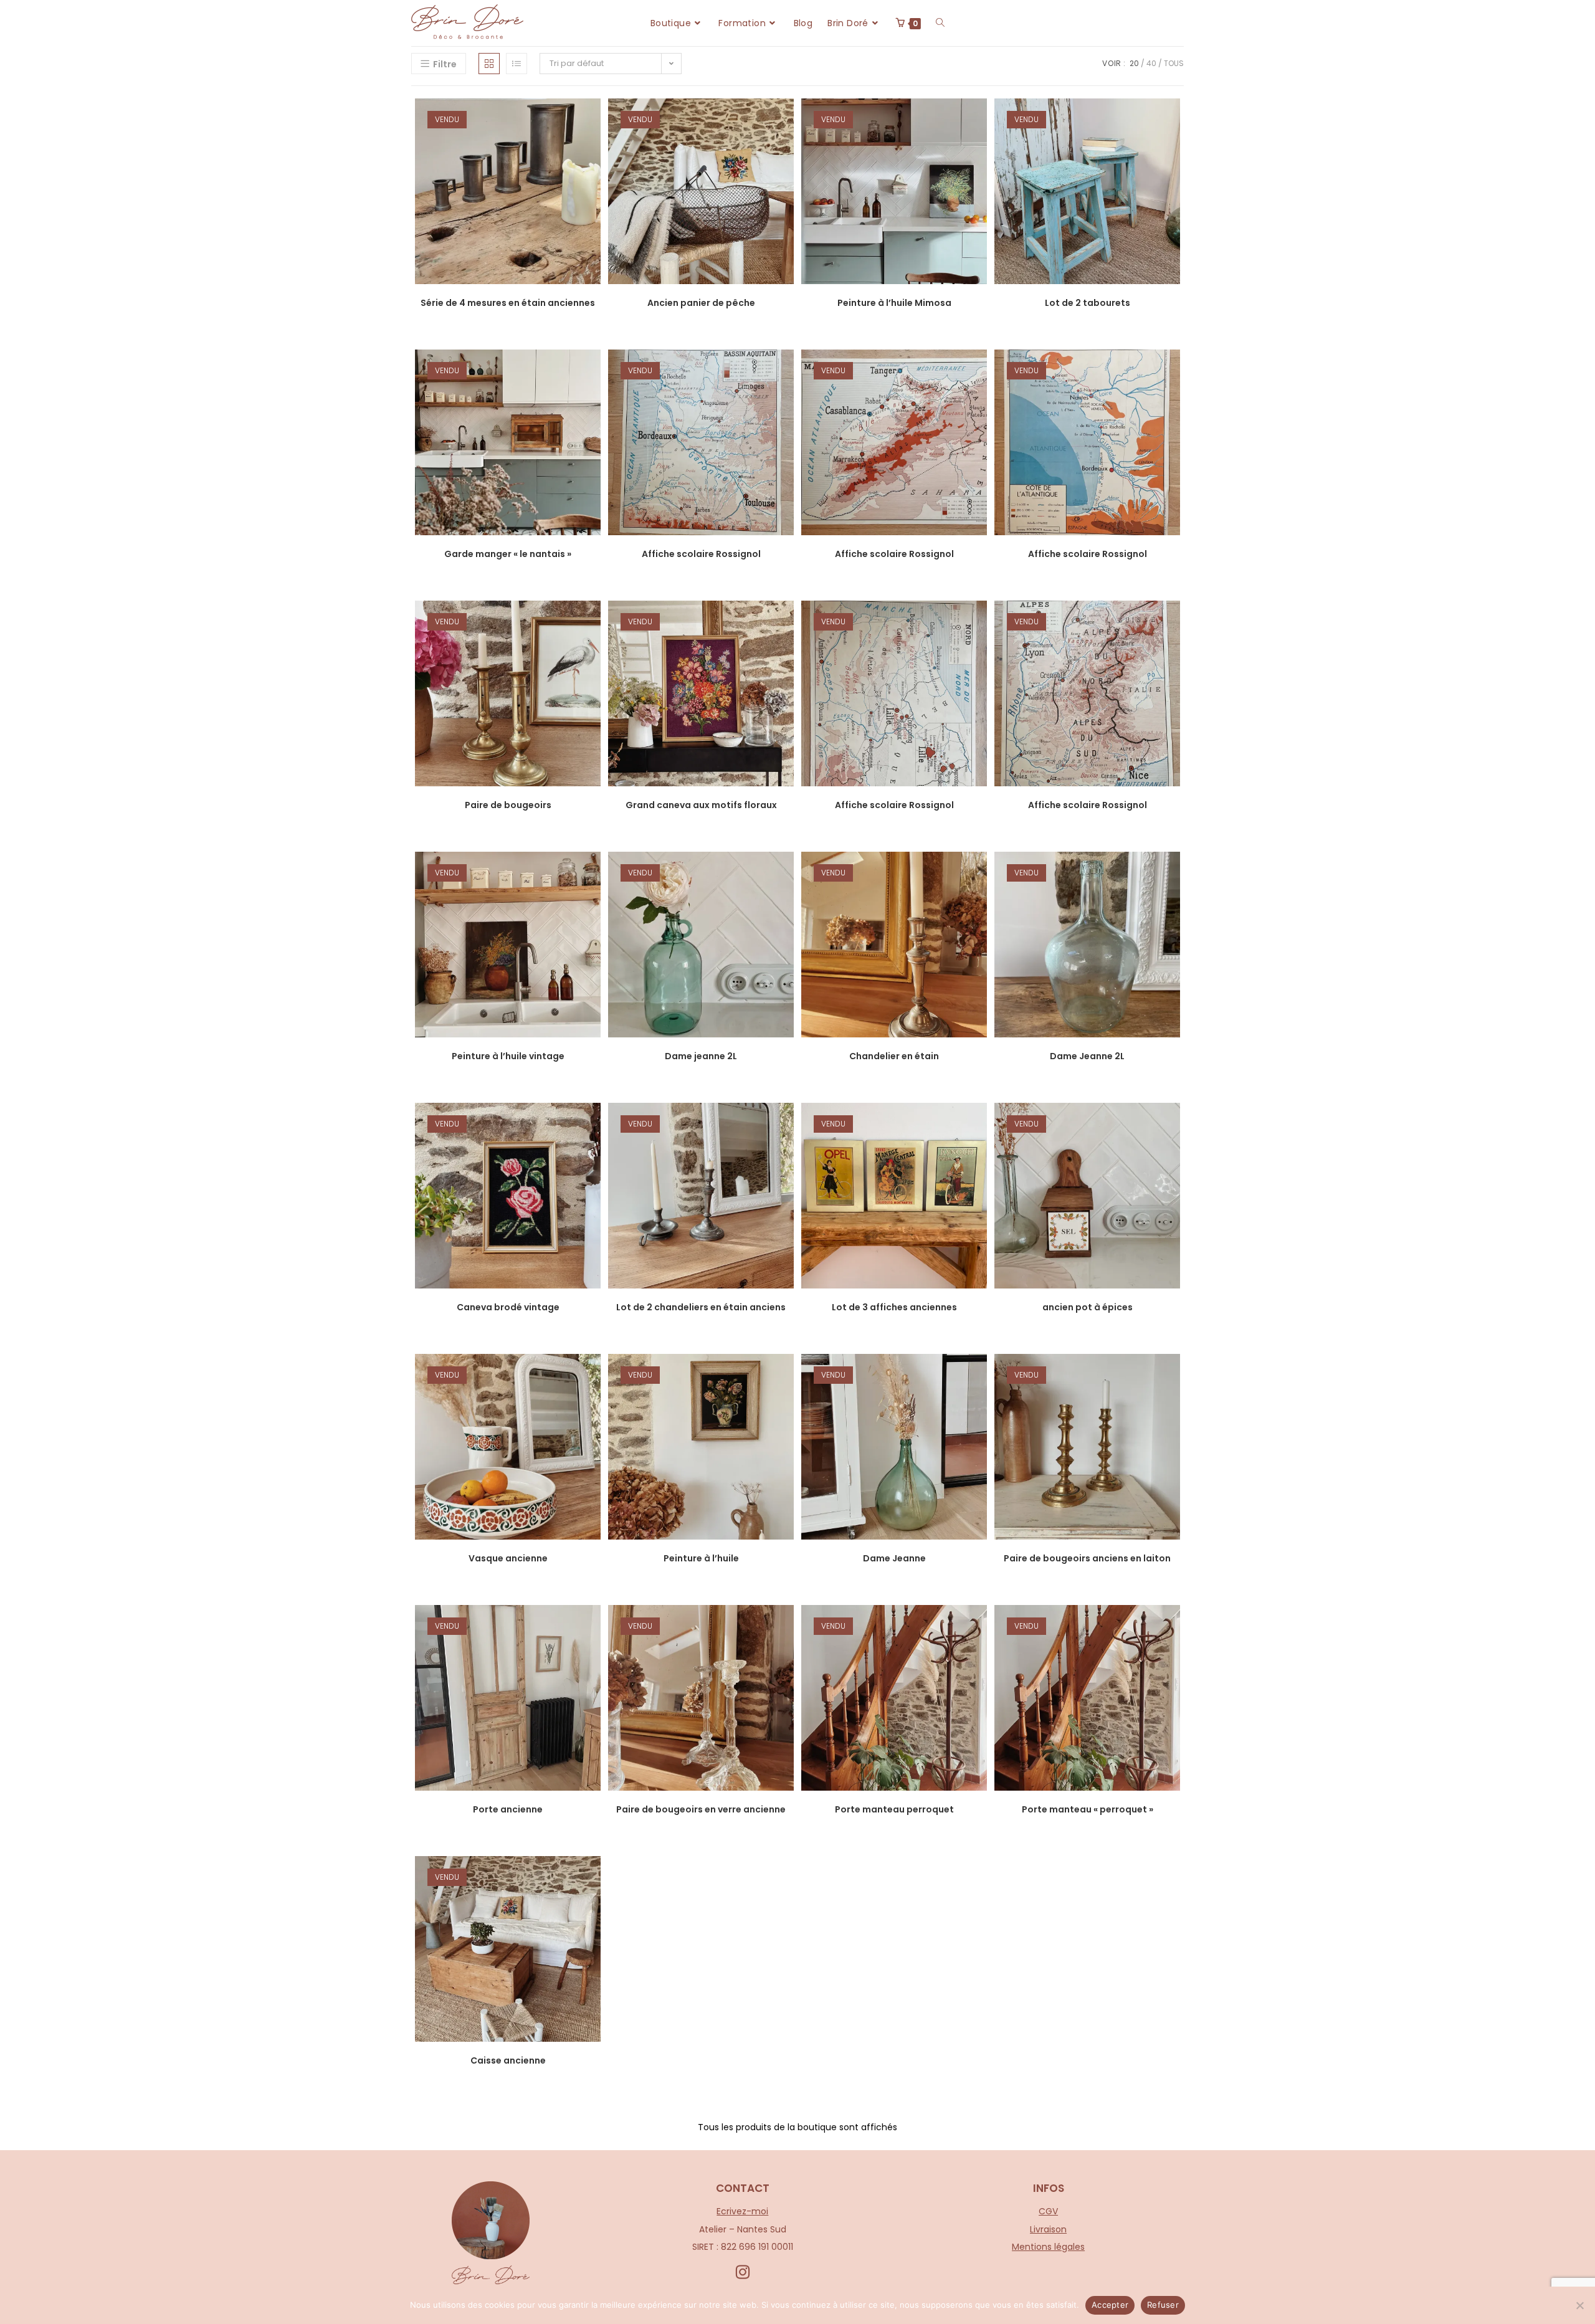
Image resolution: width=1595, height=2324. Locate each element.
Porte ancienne (508, 1809)
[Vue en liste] (517, 64)
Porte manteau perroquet (894, 1809)
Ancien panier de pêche (701, 303)
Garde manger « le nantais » (508, 554)
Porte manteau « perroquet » (1088, 1809)
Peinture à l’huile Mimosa (894, 303)
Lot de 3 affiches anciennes (894, 1307)
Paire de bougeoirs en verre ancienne (701, 1809)
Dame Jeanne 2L (1087, 1056)
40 (1151, 63)
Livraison (1048, 2229)
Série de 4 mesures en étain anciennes (508, 303)
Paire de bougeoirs (508, 805)
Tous (1174, 63)
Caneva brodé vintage (508, 1307)
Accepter (1110, 2305)
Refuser (1163, 2305)
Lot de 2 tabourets (1088, 303)
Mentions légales (1048, 2247)
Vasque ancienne (508, 1558)
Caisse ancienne (508, 2060)
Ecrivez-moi (742, 2211)
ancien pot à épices (1088, 1307)
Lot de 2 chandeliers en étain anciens (701, 1307)
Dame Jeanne (894, 1558)
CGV (1048, 2211)
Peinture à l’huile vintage (508, 1056)
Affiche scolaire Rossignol (701, 554)
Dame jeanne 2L (701, 1056)
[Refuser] (1579, 2305)
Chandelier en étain (894, 1056)
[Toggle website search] (940, 23)
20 (1134, 63)
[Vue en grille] (489, 64)
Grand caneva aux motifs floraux (701, 805)
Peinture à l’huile (701, 1558)
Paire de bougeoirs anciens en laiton (1087, 1558)
